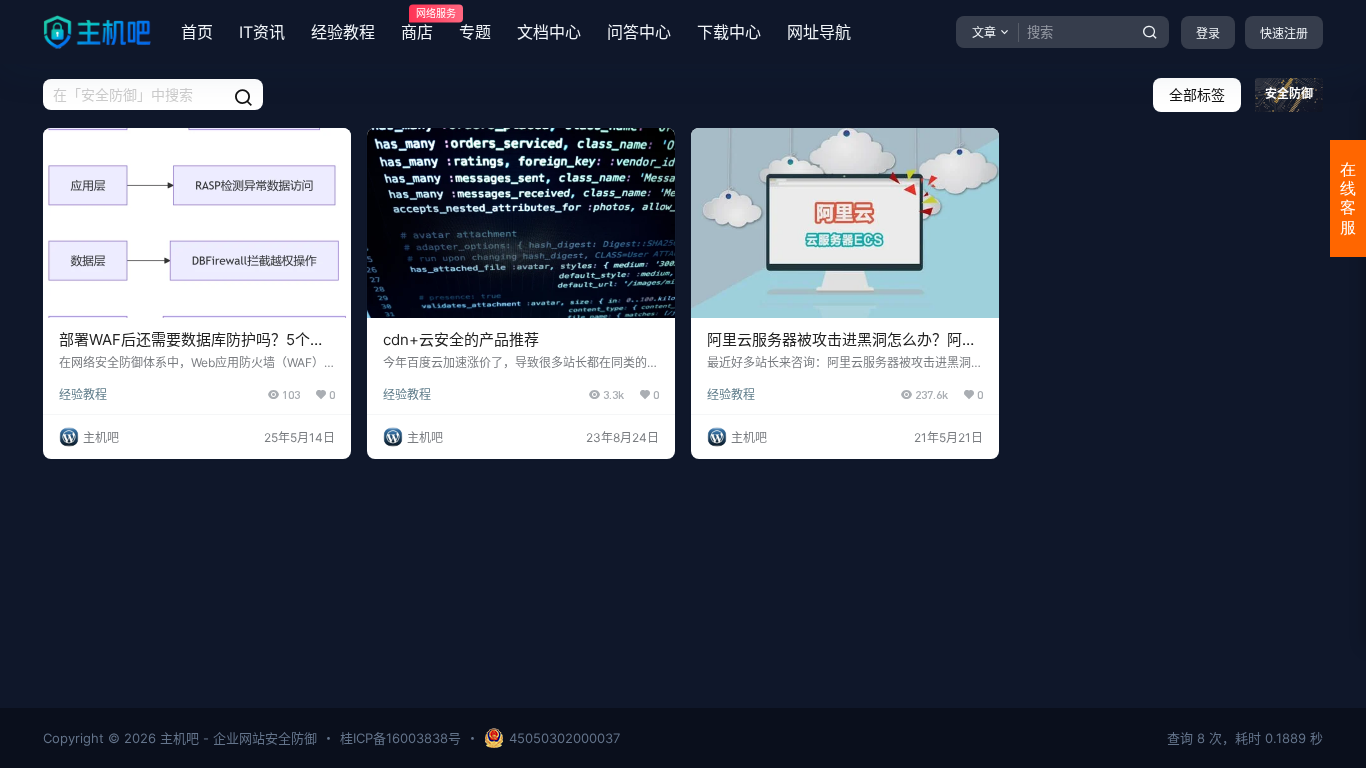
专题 (475, 32)
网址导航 (819, 32)
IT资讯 (262, 32)
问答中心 (639, 32)
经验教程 (343, 32)
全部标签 (1197, 94)
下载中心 (729, 32)
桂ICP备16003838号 (400, 738)
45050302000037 (564, 738)
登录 (1208, 33)
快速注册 (1284, 33)
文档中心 (549, 32)
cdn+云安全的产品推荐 (461, 339)
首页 (197, 32)
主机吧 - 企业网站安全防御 (236, 738)
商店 (417, 25)
